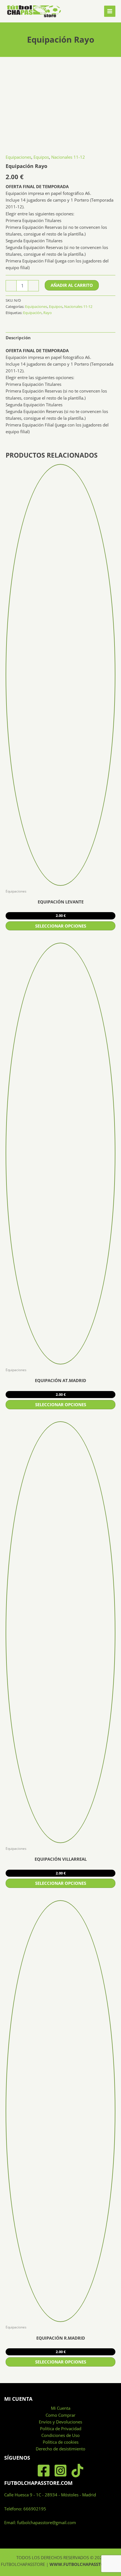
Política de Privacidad (61, 2429)
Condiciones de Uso (60, 2435)
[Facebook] (44, 2471)
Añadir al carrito (72, 285)
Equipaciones (18, 157)
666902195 (35, 2509)
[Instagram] (60, 2471)
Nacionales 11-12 (68, 157)
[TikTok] (77, 2471)
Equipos (41, 157)
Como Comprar (60, 2415)
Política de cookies (61, 2442)
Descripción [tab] (18, 338)
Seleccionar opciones (61, 926)
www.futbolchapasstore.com (85, 2564)
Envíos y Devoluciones (60, 2422)
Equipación (32, 313)
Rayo (48, 313)
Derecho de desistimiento (60, 2449)
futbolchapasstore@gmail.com (47, 2522)
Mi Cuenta (61, 2408)
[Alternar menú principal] (110, 11)
